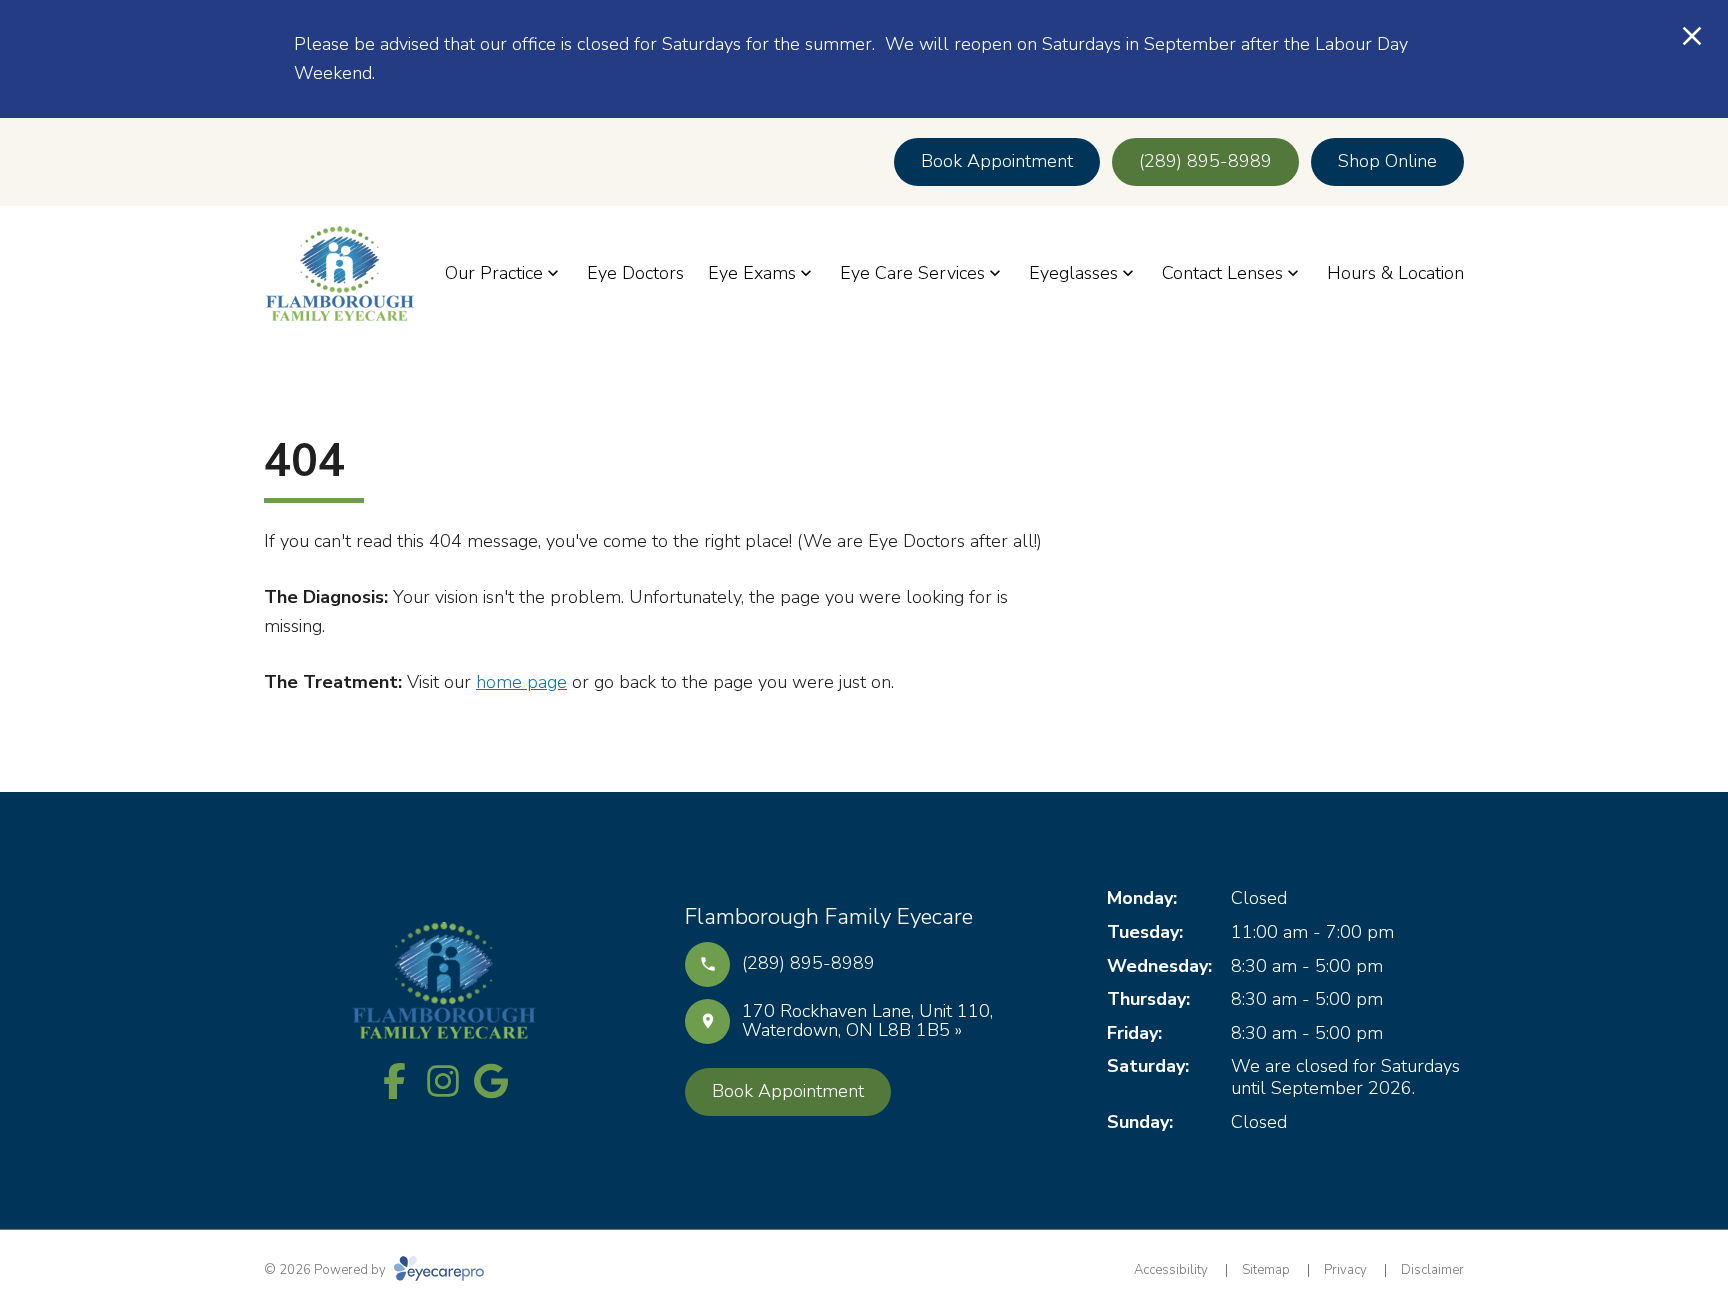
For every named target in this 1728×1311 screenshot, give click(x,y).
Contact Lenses (1222, 273)
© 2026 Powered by (326, 1270)
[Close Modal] (1692, 37)
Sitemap (1266, 1270)
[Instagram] (443, 1081)
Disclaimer (1432, 1270)
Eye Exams (752, 273)
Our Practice (494, 273)
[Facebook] (395, 1081)
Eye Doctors (635, 273)
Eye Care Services (912, 273)
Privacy (1345, 1270)
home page (521, 682)
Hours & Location (1395, 273)
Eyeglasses (1073, 273)
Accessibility (1171, 1270)
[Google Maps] (491, 1081)
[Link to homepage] (339, 273)
